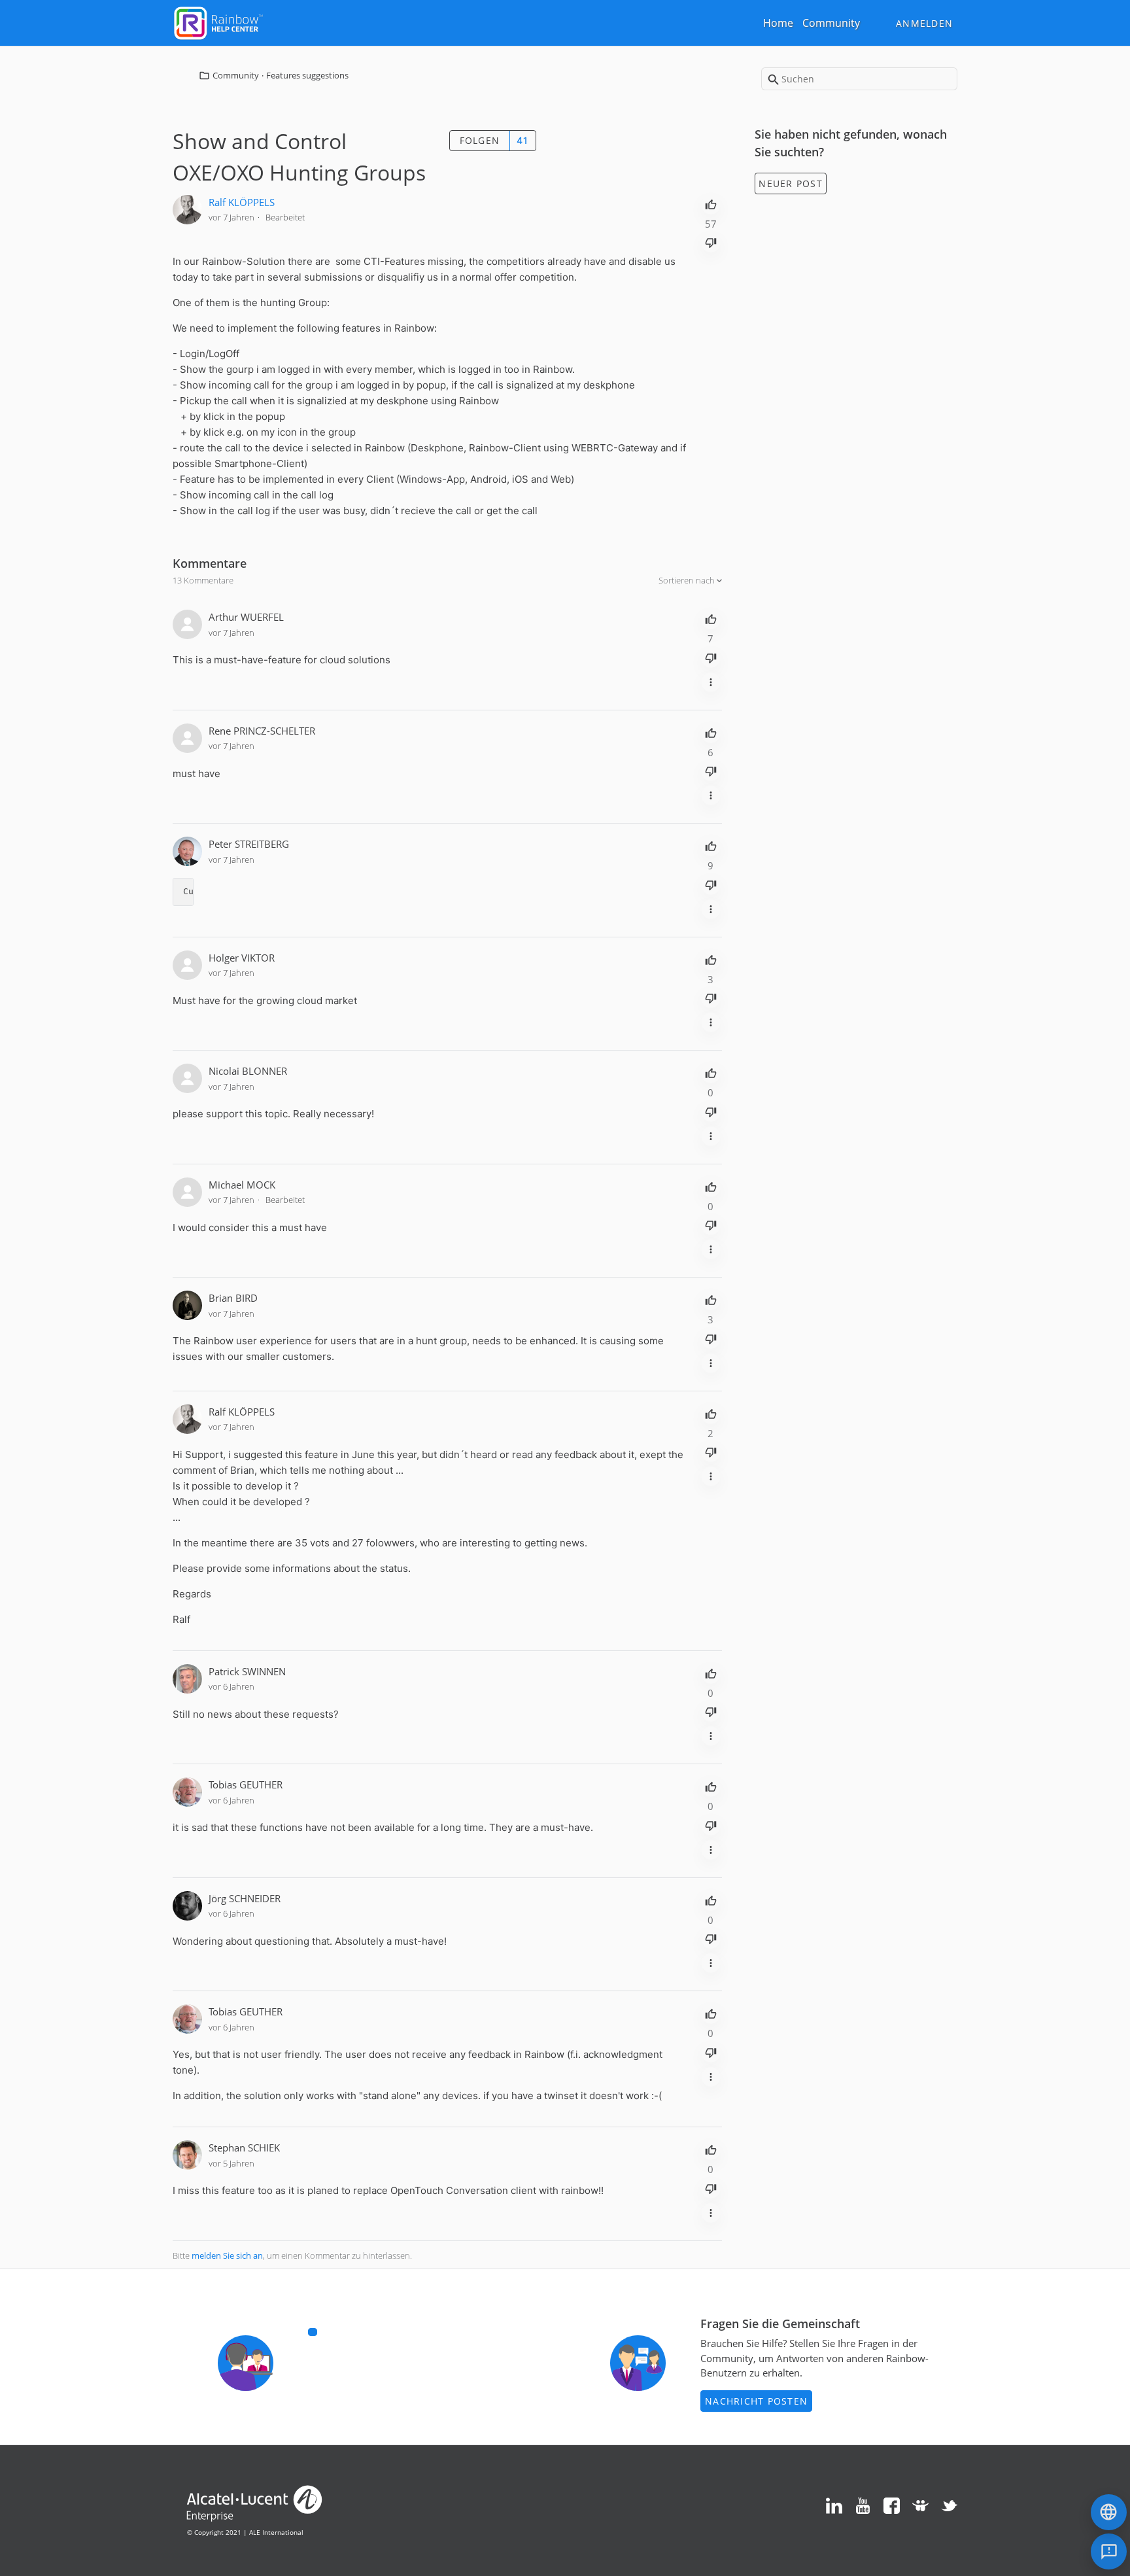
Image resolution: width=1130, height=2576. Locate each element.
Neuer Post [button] (791, 183)
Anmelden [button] (924, 23)
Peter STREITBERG (249, 844)
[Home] (218, 22)
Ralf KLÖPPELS (242, 202)
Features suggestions (307, 75)
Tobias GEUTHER (246, 1784)
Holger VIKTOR (242, 958)
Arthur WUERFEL (246, 617)
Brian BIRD (233, 1298)
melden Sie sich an (227, 2255)
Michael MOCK (242, 1185)
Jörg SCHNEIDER (245, 1898)
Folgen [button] (480, 140)
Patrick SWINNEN (247, 1671)
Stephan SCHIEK (244, 2148)
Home (778, 23)
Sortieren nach (688, 580)
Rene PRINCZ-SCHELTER (262, 731)
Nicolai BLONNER (248, 1071)
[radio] (711, 203)
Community (831, 23)
